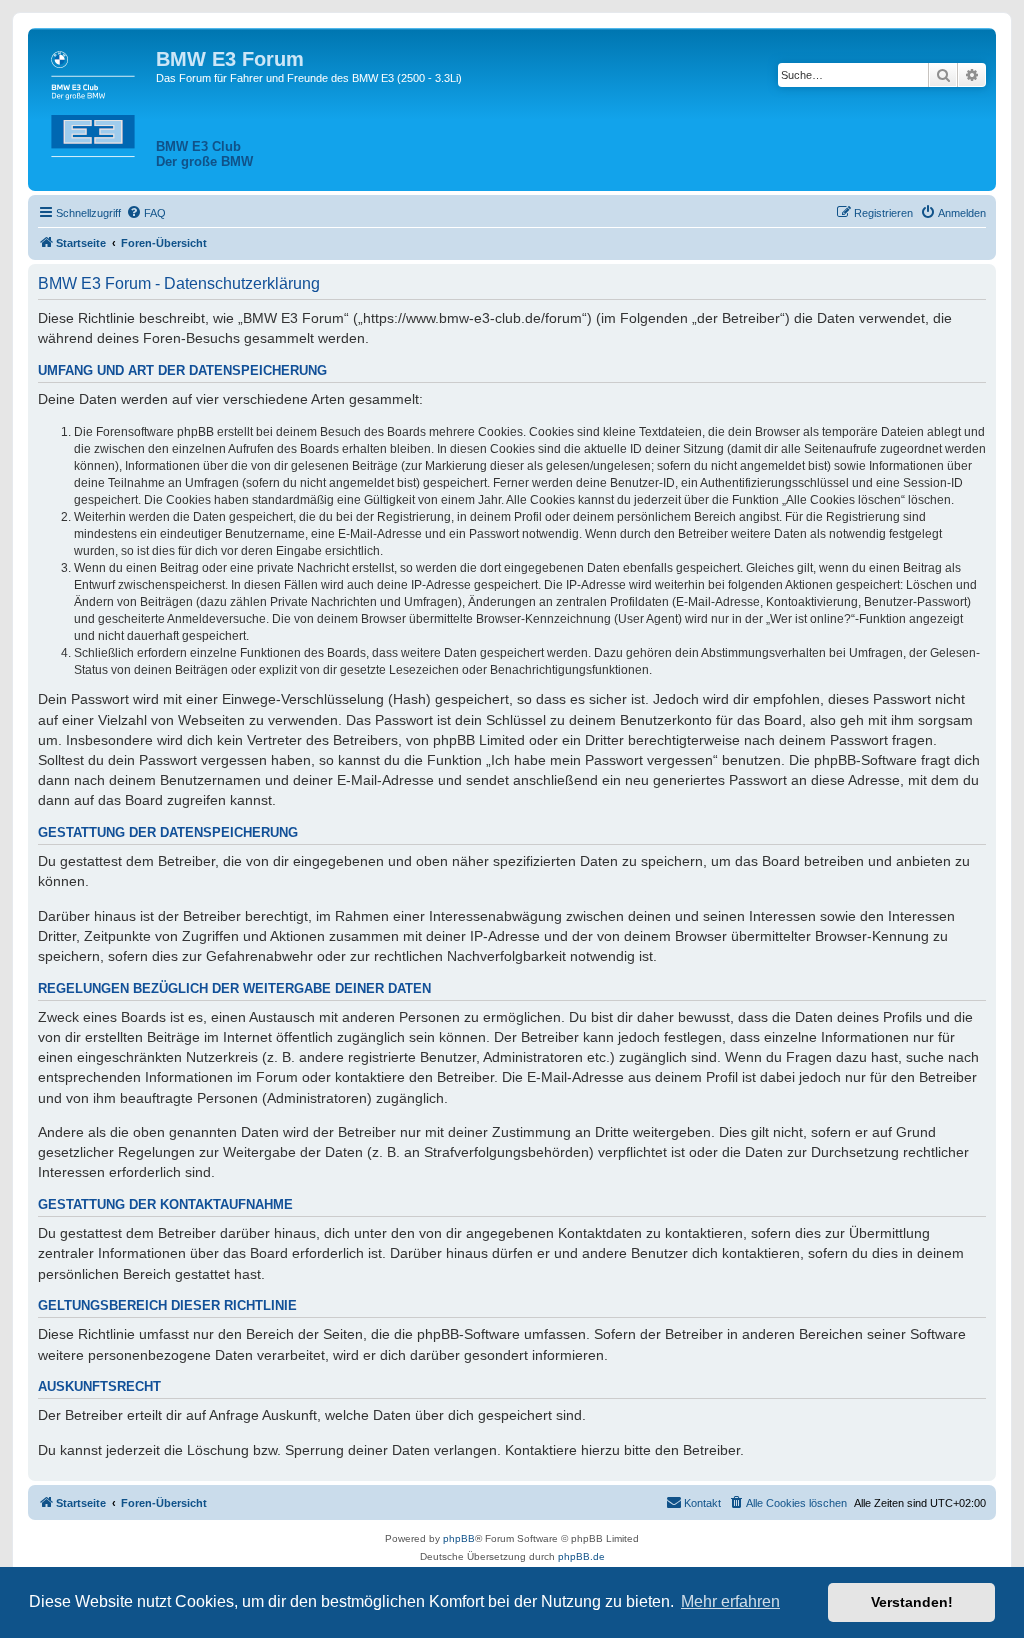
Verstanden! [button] (912, 1602)
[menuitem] (146, 213)
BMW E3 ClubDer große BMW (204, 154)
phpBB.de (581, 1556)
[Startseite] (94, 100)
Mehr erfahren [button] (730, 1601)
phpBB (459, 1538)
